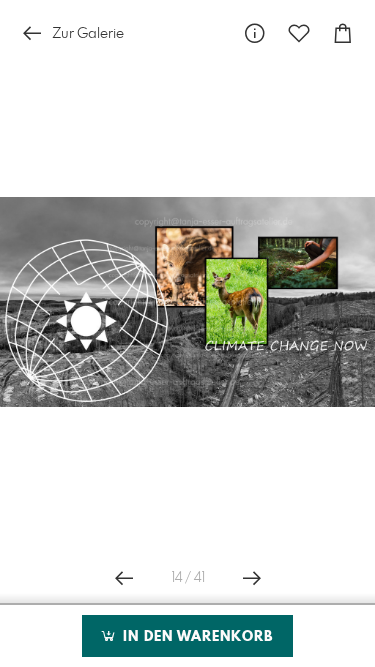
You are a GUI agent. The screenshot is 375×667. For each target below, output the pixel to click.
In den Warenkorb (195, 637)
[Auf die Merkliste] (299, 33)
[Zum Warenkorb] (343, 33)
